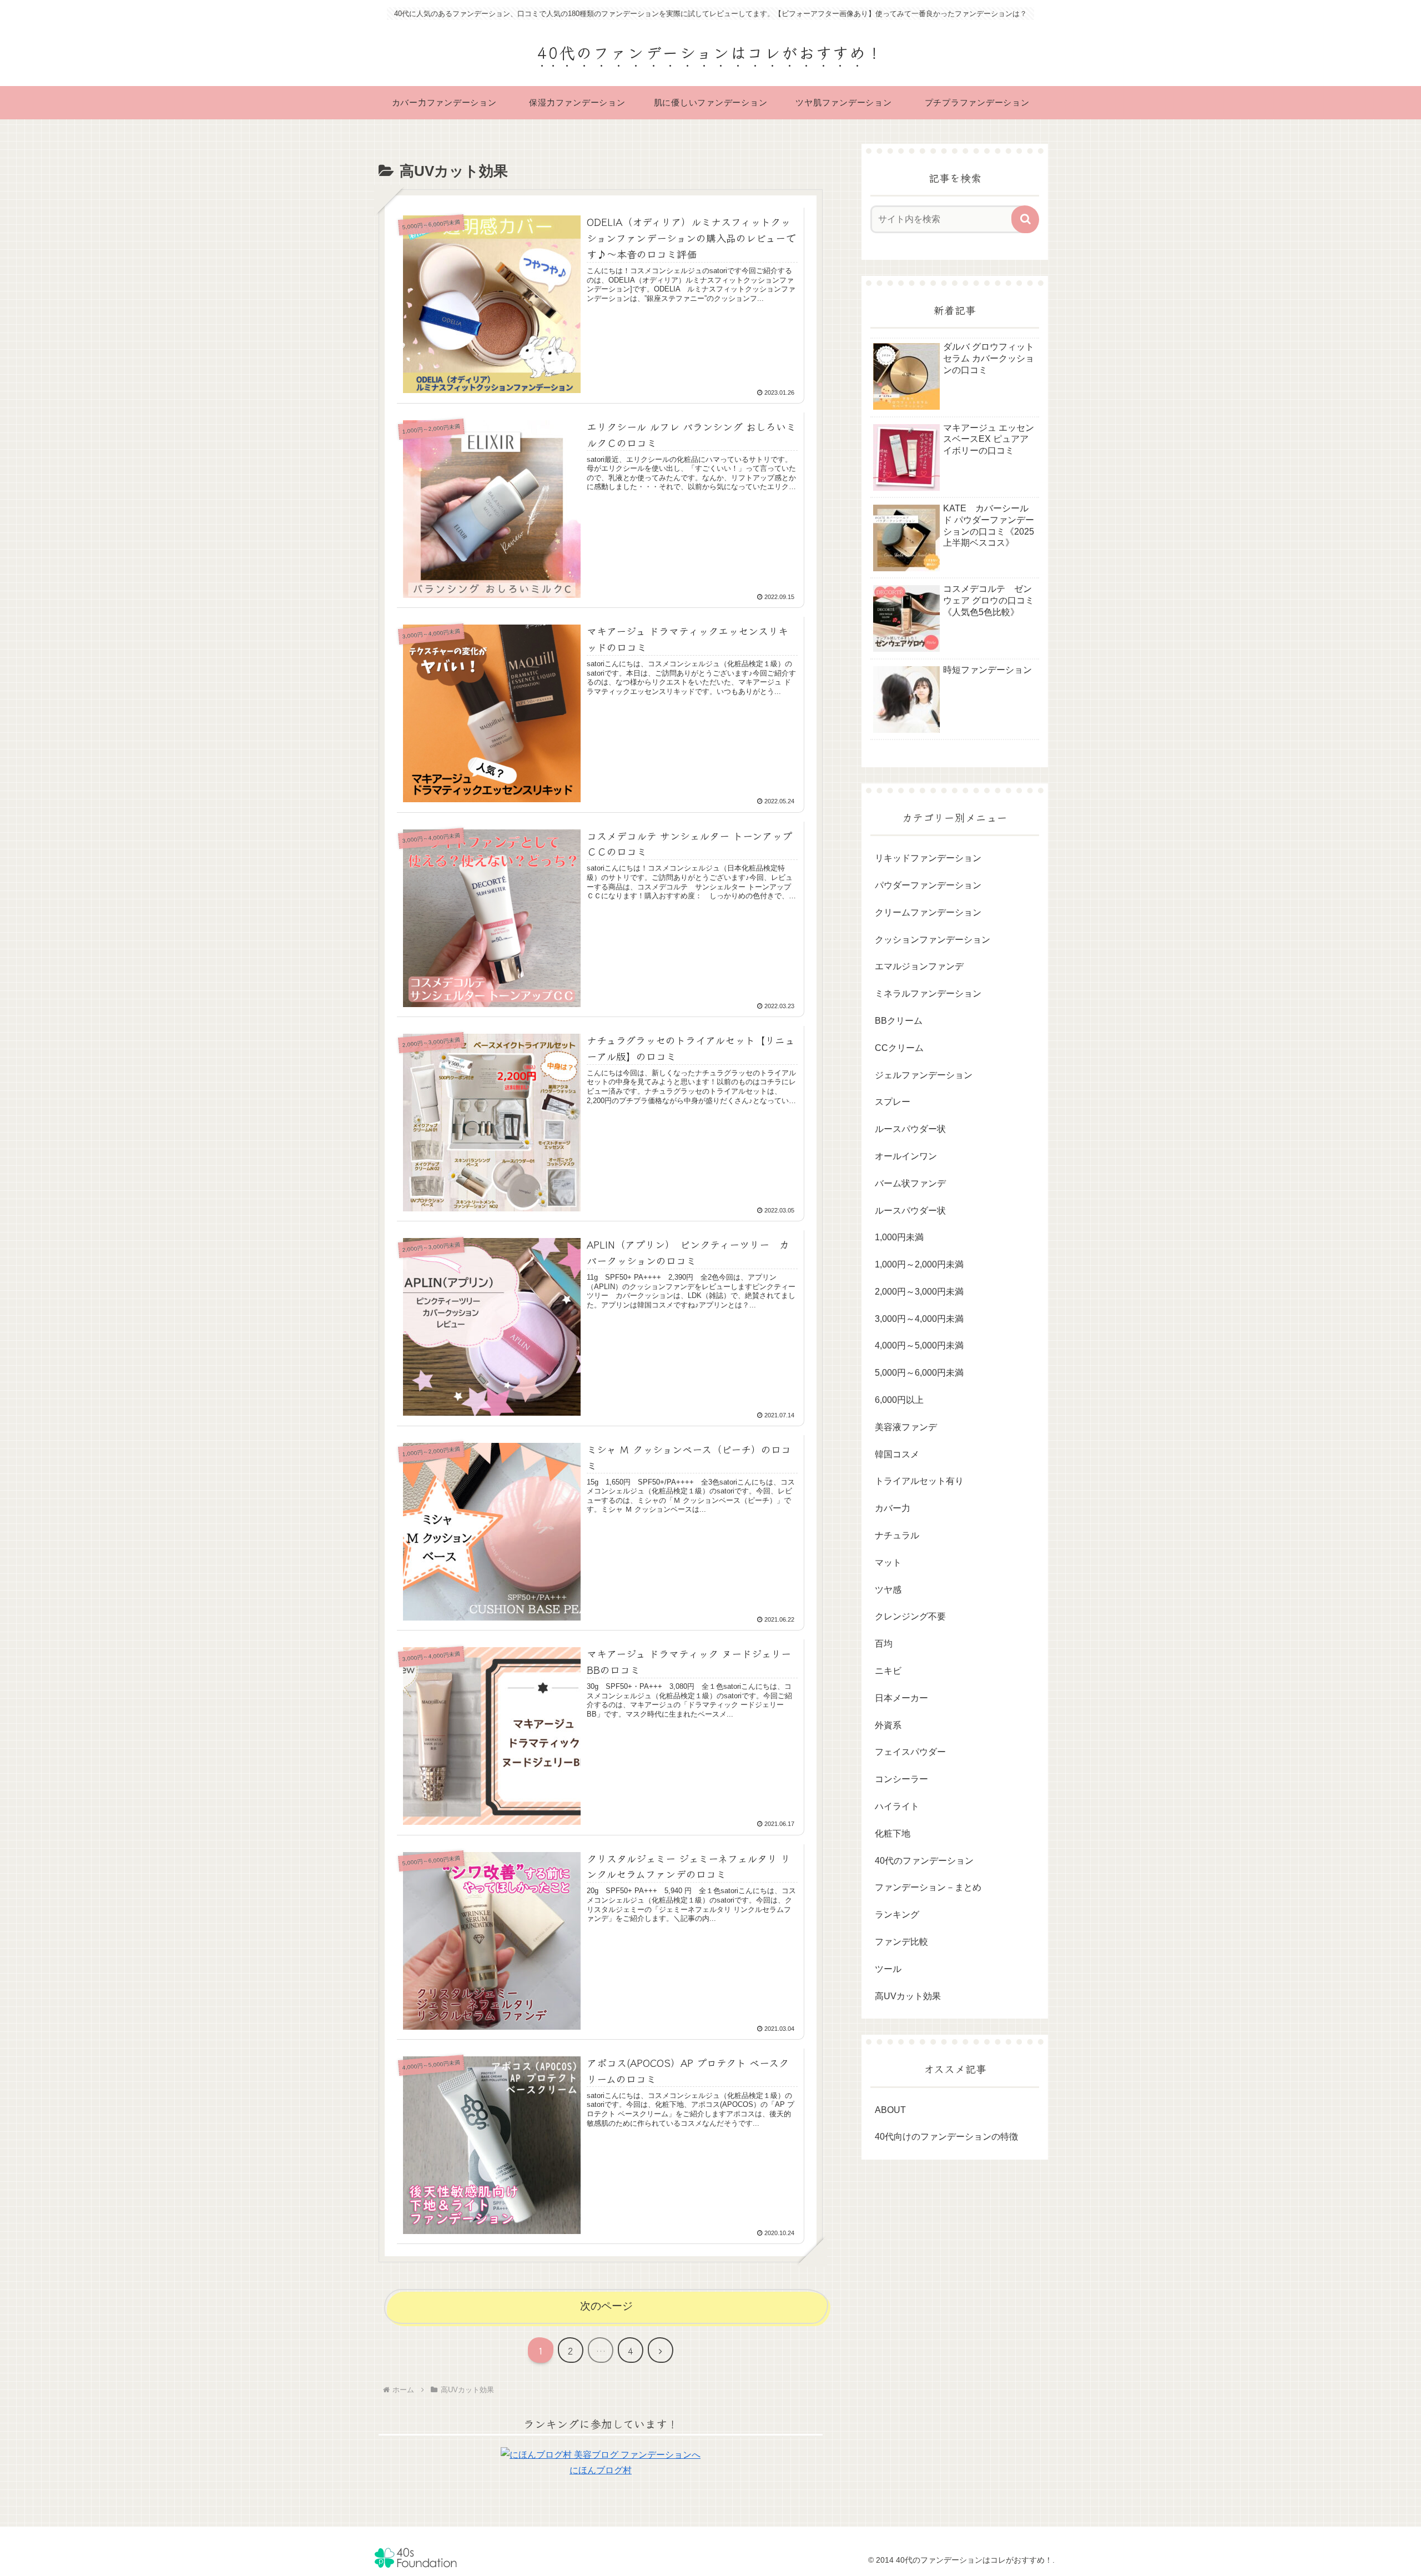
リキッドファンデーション (928, 858)
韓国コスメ (897, 1454)
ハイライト (897, 1806)
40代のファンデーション (924, 1861)
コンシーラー (901, 1779)
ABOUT (890, 2110)
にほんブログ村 (601, 2470)
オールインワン (906, 1156)
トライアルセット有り (919, 1481)
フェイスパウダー (910, 1752)
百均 (884, 1644)
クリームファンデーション (928, 912)
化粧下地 (893, 1833)
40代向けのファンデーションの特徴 (946, 2137)
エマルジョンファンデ (919, 966)
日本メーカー (901, 1698)
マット (888, 1563)
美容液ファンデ (906, 1427)
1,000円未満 (899, 1237)
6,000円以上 (899, 1400)
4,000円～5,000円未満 (919, 1345)
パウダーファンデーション (928, 885)
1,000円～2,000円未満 (919, 1264)
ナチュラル (897, 1535)
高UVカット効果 (908, 1996)
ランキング (897, 1915)
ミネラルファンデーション (928, 993)
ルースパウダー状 (910, 1129)
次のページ (606, 2306)
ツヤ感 (888, 1590)
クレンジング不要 (910, 1616)
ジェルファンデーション (924, 1075)
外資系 (888, 1725)
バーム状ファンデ (910, 1183)
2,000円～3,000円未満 (919, 1292)
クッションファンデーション (933, 940)
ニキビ (888, 1671)
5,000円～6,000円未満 (919, 1373)
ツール (888, 1969)
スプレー (893, 1102)
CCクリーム (899, 1048)
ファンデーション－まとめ (928, 1887)
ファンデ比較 (901, 1942)
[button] (1025, 219)
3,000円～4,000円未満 (919, 1319)
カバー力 (893, 1508)
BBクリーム (899, 1021)
